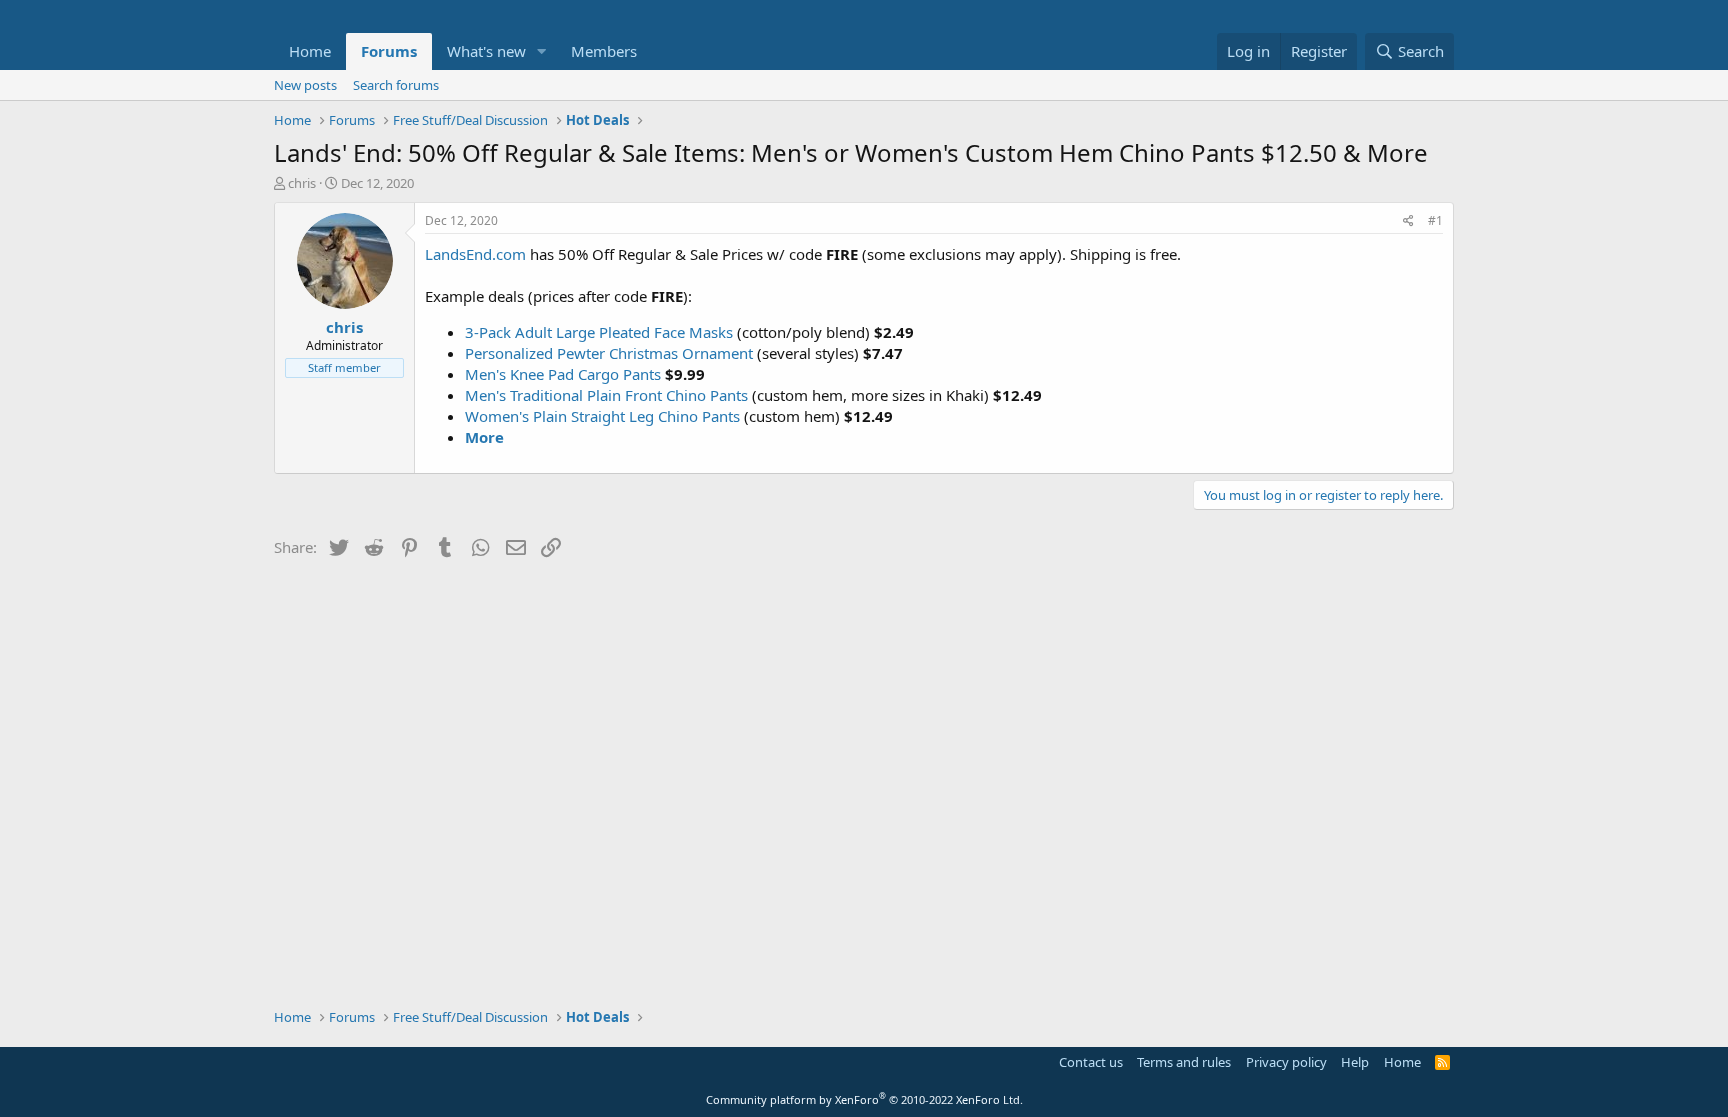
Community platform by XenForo (864, 1099)
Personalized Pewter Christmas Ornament (609, 353)
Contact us (1091, 1062)
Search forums (396, 85)
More (484, 437)
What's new (486, 51)
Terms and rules (1184, 1062)
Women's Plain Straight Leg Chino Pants (602, 416)
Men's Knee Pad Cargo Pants (563, 374)
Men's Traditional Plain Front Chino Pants (606, 395)
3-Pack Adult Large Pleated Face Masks (599, 332)
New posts (305, 85)
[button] (542, 51)
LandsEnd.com (475, 254)
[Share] (1408, 221)
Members (604, 51)
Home (310, 51)
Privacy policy (1286, 1062)
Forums (389, 51)
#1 (1435, 220)
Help (1355, 1062)
